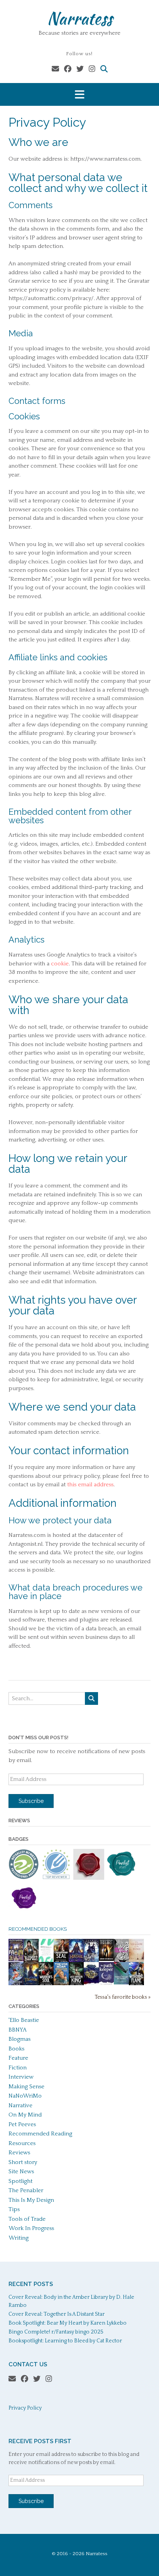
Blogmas (19, 2039)
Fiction (18, 2068)
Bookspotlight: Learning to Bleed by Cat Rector (65, 2341)
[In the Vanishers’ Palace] (16, 1984)
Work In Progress (31, 2228)
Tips (14, 2209)
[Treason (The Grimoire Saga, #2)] (31, 1984)
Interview (21, 2077)
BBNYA (18, 2030)
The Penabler (26, 2190)
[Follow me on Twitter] (80, 69)
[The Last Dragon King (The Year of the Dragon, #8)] (76, 1984)
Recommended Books (38, 1929)
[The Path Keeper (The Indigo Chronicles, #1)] (106, 1983)
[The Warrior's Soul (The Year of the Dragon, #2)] (46, 1984)
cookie (60, 964)
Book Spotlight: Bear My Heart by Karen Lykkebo (68, 2323)
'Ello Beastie (24, 2020)
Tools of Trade (27, 2219)
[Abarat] (16, 1960)
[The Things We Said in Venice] (121, 1983)
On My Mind (25, 2115)
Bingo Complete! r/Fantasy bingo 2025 (56, 2332)
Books (16, 2049)
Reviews (19, 2153)
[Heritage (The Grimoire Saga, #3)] (76, 1961)
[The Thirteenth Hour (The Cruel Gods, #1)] (91, 1961)
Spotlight (20, 2181)
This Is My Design (31, 2200)
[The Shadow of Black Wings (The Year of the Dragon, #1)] (31, 1961)
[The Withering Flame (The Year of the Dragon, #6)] (136, 1984)
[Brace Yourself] (121, 1961)
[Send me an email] (55, 69)
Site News (21, 2172)
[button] (79, 94)
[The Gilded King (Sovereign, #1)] (91, 1984)
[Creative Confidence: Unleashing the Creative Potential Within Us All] (46, 1960)
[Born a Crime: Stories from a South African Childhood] (61, 1983)
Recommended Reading (40, 2134)
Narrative (20, 2105)
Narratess (80, 18)
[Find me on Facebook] (68, 69)
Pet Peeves (22, 2124)
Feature (18, 2058)
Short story (23, 2162)
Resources (22, 2143)
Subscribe (31, 1801)
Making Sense (26, 2087)
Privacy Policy (25, 2408)
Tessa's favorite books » (123, 1997)
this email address (90, 1485)
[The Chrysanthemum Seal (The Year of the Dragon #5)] (61, 1961)
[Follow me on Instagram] (92, 69)
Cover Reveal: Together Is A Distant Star (57, 2314)
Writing (19, 2238)
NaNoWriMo (25, 2096)
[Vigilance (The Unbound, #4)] (106, 1959)
